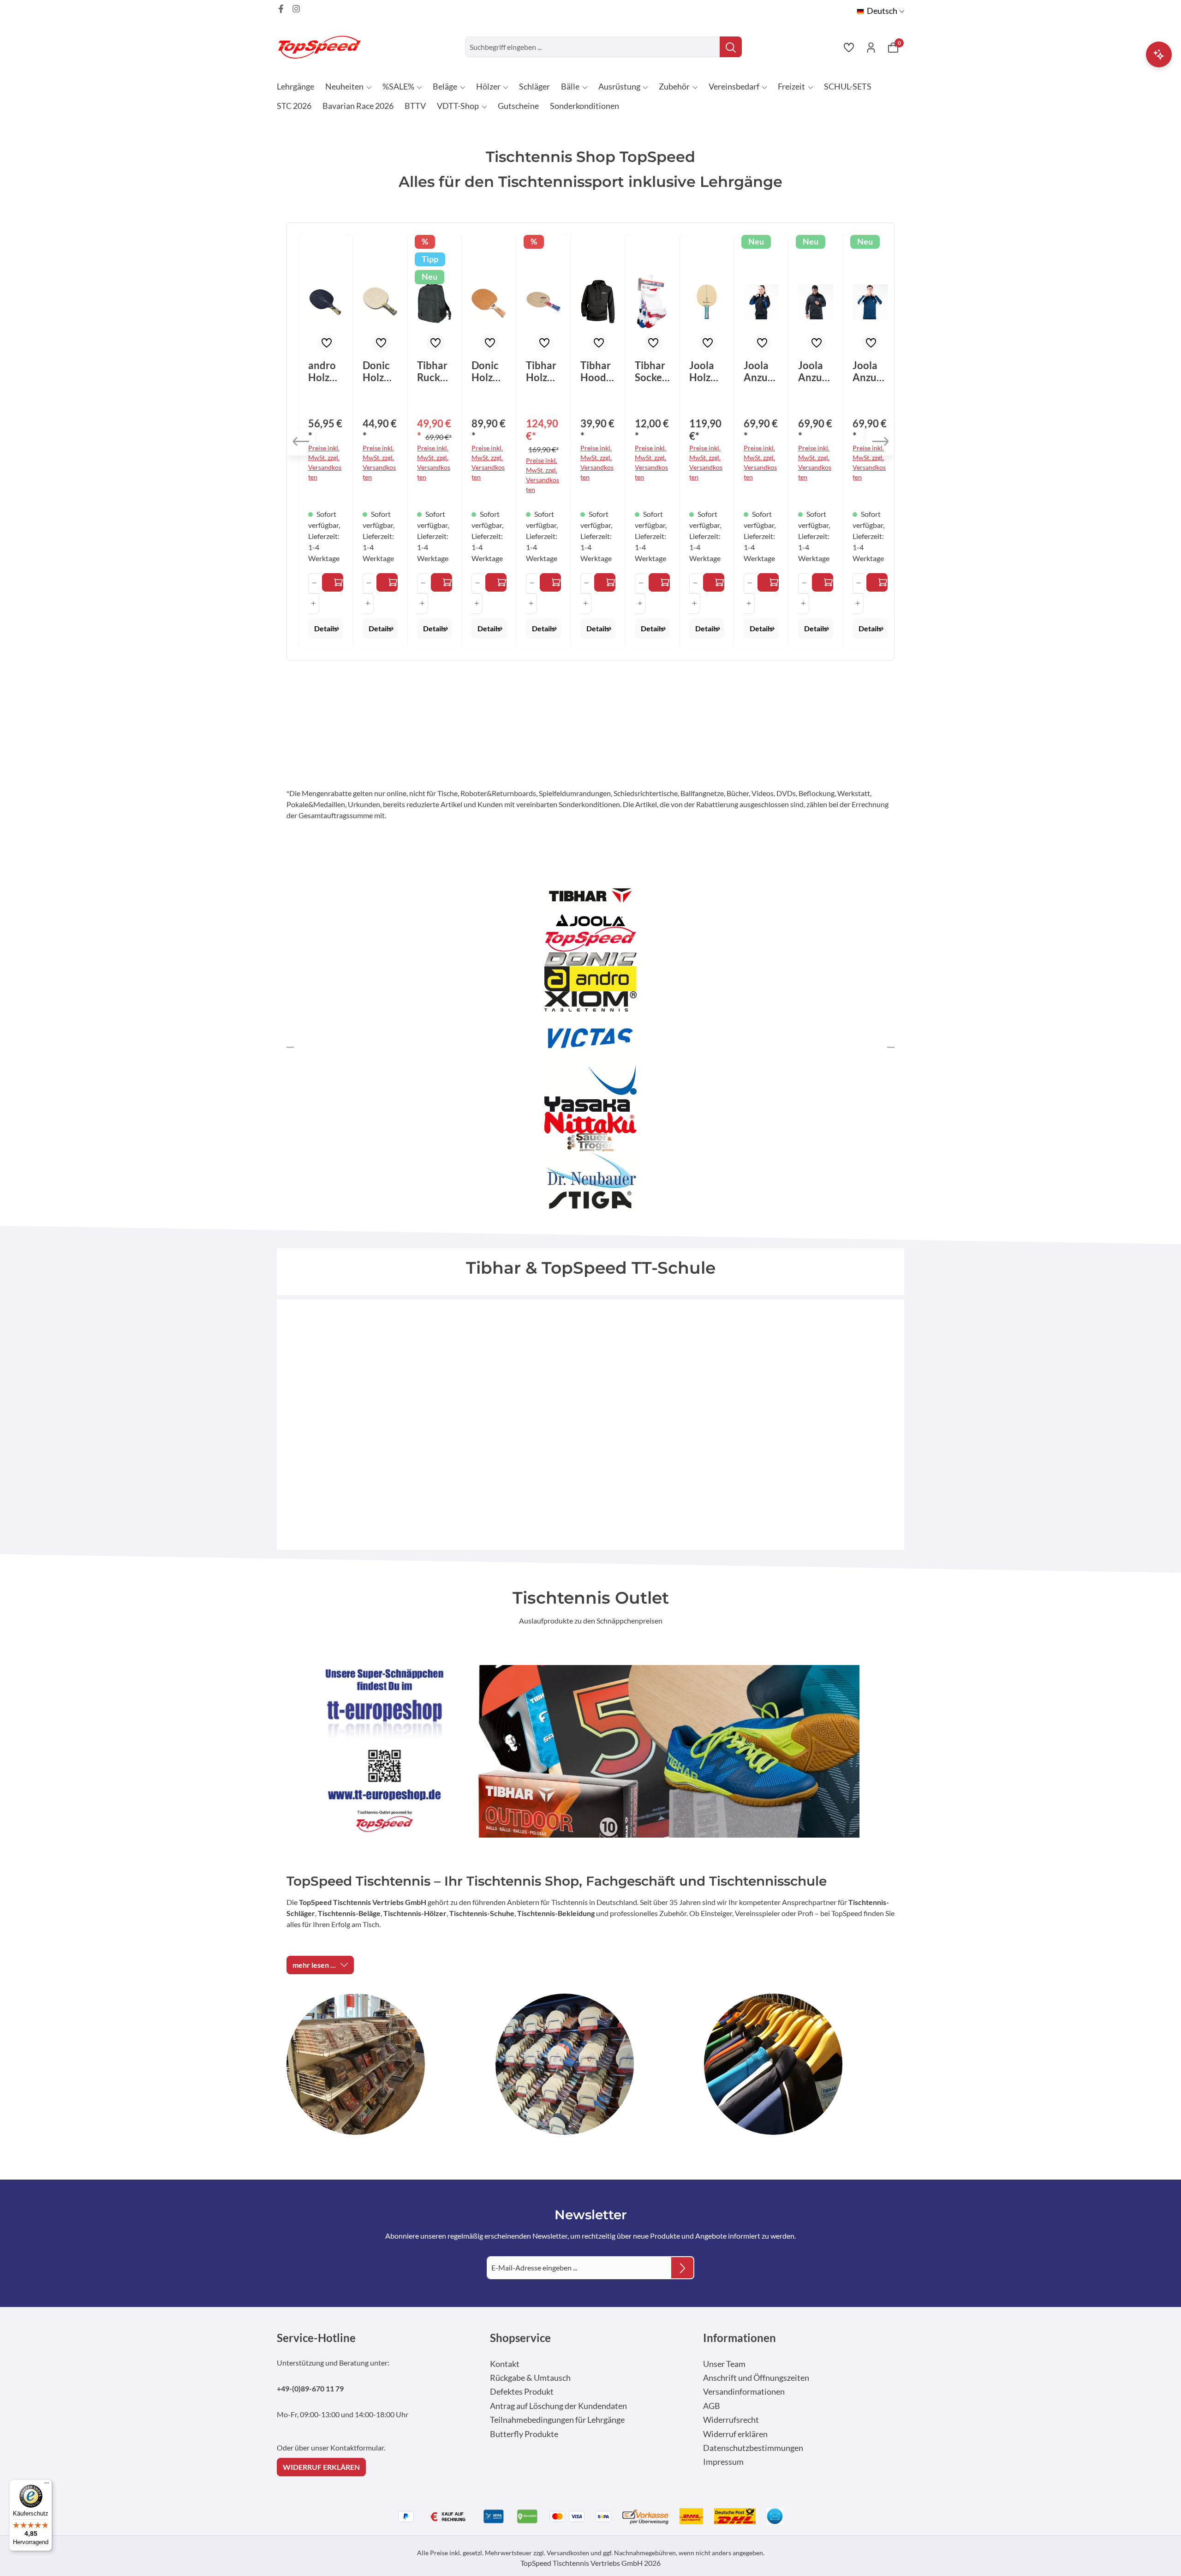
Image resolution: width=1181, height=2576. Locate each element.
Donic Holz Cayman (379, 371)
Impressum (723, 2462)
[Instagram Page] (296, 9)
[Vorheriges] (301, 442)
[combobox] (593, 47)
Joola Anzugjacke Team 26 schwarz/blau (760, 371)
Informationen (740, 2338)
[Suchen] (731, 47)
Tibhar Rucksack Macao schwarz (434, 371)
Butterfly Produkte (524, 2434)
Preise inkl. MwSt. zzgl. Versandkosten (325, 462)
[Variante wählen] (333, 582)
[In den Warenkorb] (441, 582)
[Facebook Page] (281, 9)
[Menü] (47, 2485)
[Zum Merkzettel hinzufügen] (327, 343)
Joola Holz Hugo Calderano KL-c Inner (706, 371)
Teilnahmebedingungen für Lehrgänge (557, 2420)
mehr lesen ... (314, 1965)
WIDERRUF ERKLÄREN (321, 2467)
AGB (712, 2406)
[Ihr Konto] (871, 47)
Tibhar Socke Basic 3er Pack (650, 371)
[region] (590, 442)
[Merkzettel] (849, 47)
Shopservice (520, 2338)
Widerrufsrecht (731, 2420)
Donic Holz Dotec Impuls (487, 371)
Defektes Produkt (522, 2392)
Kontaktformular (357, 2447)
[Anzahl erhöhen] (313, 604)
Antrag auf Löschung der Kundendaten (558, 2406)
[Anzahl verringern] (314, 583)
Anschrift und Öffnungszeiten (756, 2378)
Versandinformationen (744, 2392)
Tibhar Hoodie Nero (597, 371)
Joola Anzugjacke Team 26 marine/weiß (869, 371)
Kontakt (505, 2364)
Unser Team (724, 2364)
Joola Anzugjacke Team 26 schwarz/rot (815, 371)
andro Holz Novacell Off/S (323, 371)
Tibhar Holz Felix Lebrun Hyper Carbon (543, 371)
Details (326, 628)
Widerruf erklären (735, 2434)
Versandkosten (568, 2553)
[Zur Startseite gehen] (323, 47)
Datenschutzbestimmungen (753, 2448)
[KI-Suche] (1159, 54)
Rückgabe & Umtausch (530, 2378)
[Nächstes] (880, 442)
